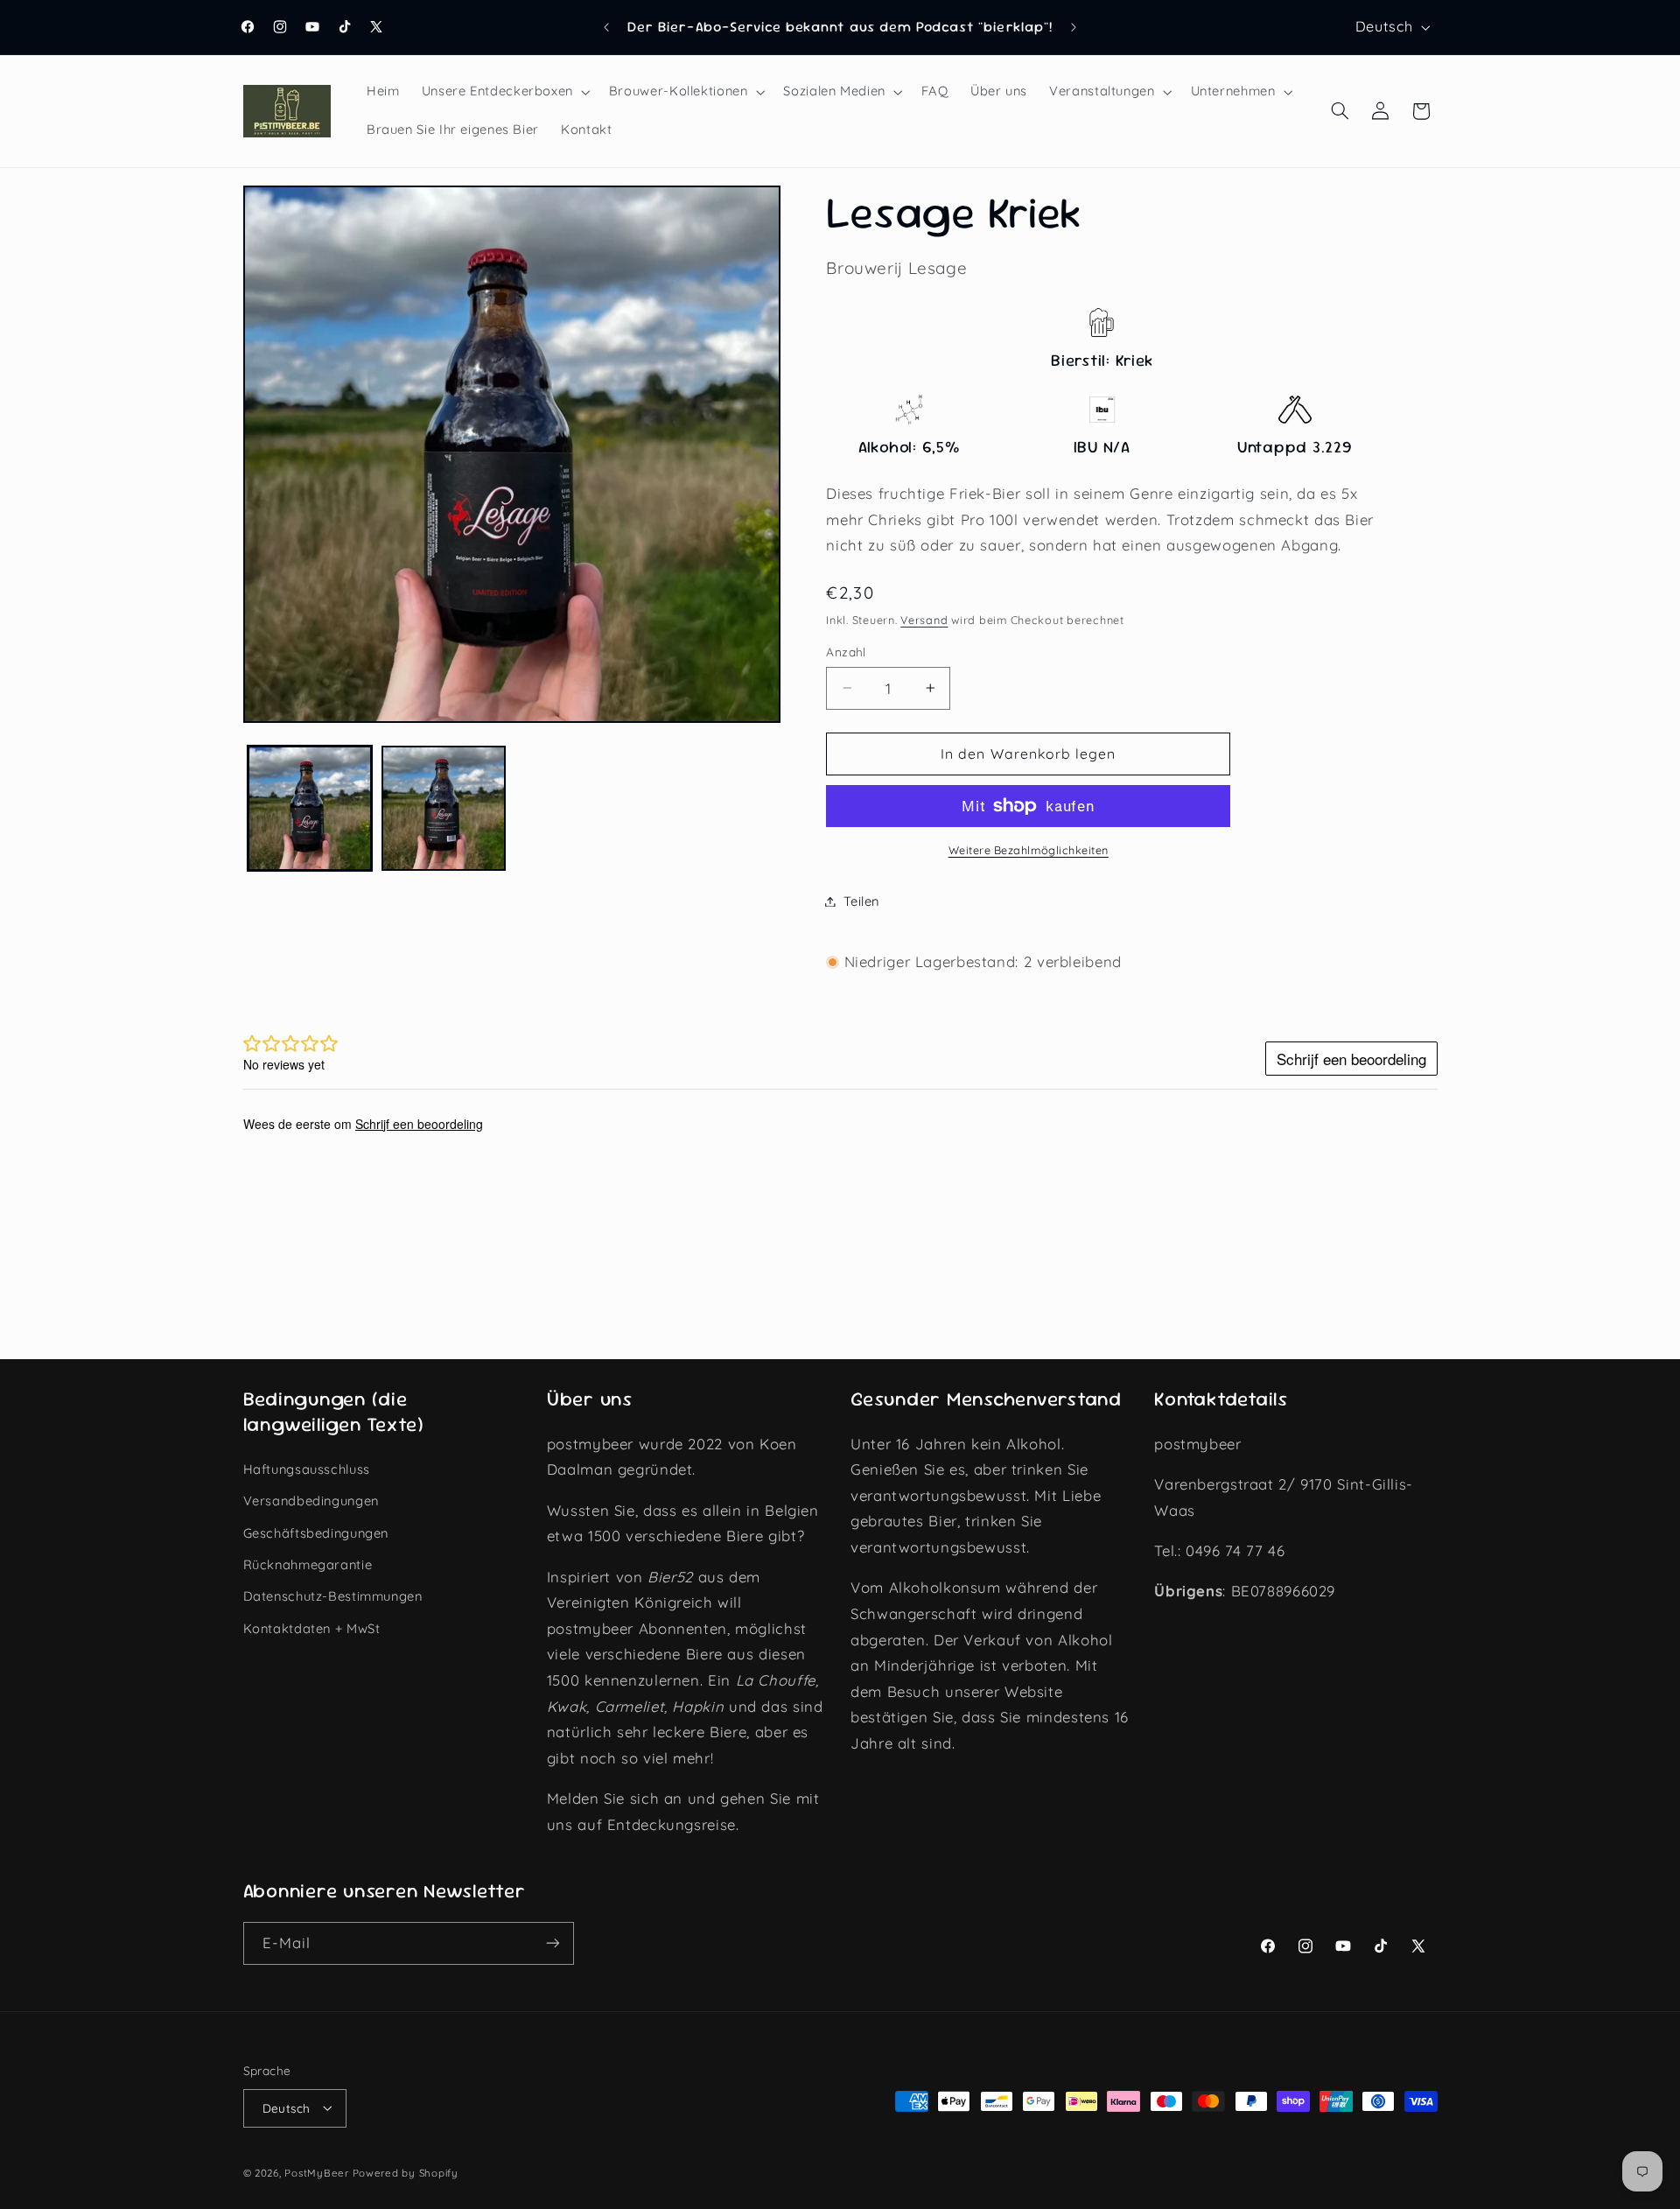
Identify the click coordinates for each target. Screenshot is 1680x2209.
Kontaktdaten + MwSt (312, 1627)
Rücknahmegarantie (308, 1564)
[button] (504, 92)
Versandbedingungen (311, 1500)
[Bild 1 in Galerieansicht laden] (310, 808)
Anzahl (846, 652)
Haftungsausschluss (307, 1468)
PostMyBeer (316, 2172)
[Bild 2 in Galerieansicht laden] (444, 808)
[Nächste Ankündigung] (1074, 27)
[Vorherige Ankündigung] (606, 27)
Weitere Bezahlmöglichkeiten (1029, 850)
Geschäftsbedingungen (316, 1532)
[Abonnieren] (552, 1943)
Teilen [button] (861, 901)
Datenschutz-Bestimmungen (333, 1596)
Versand (924, 620)
